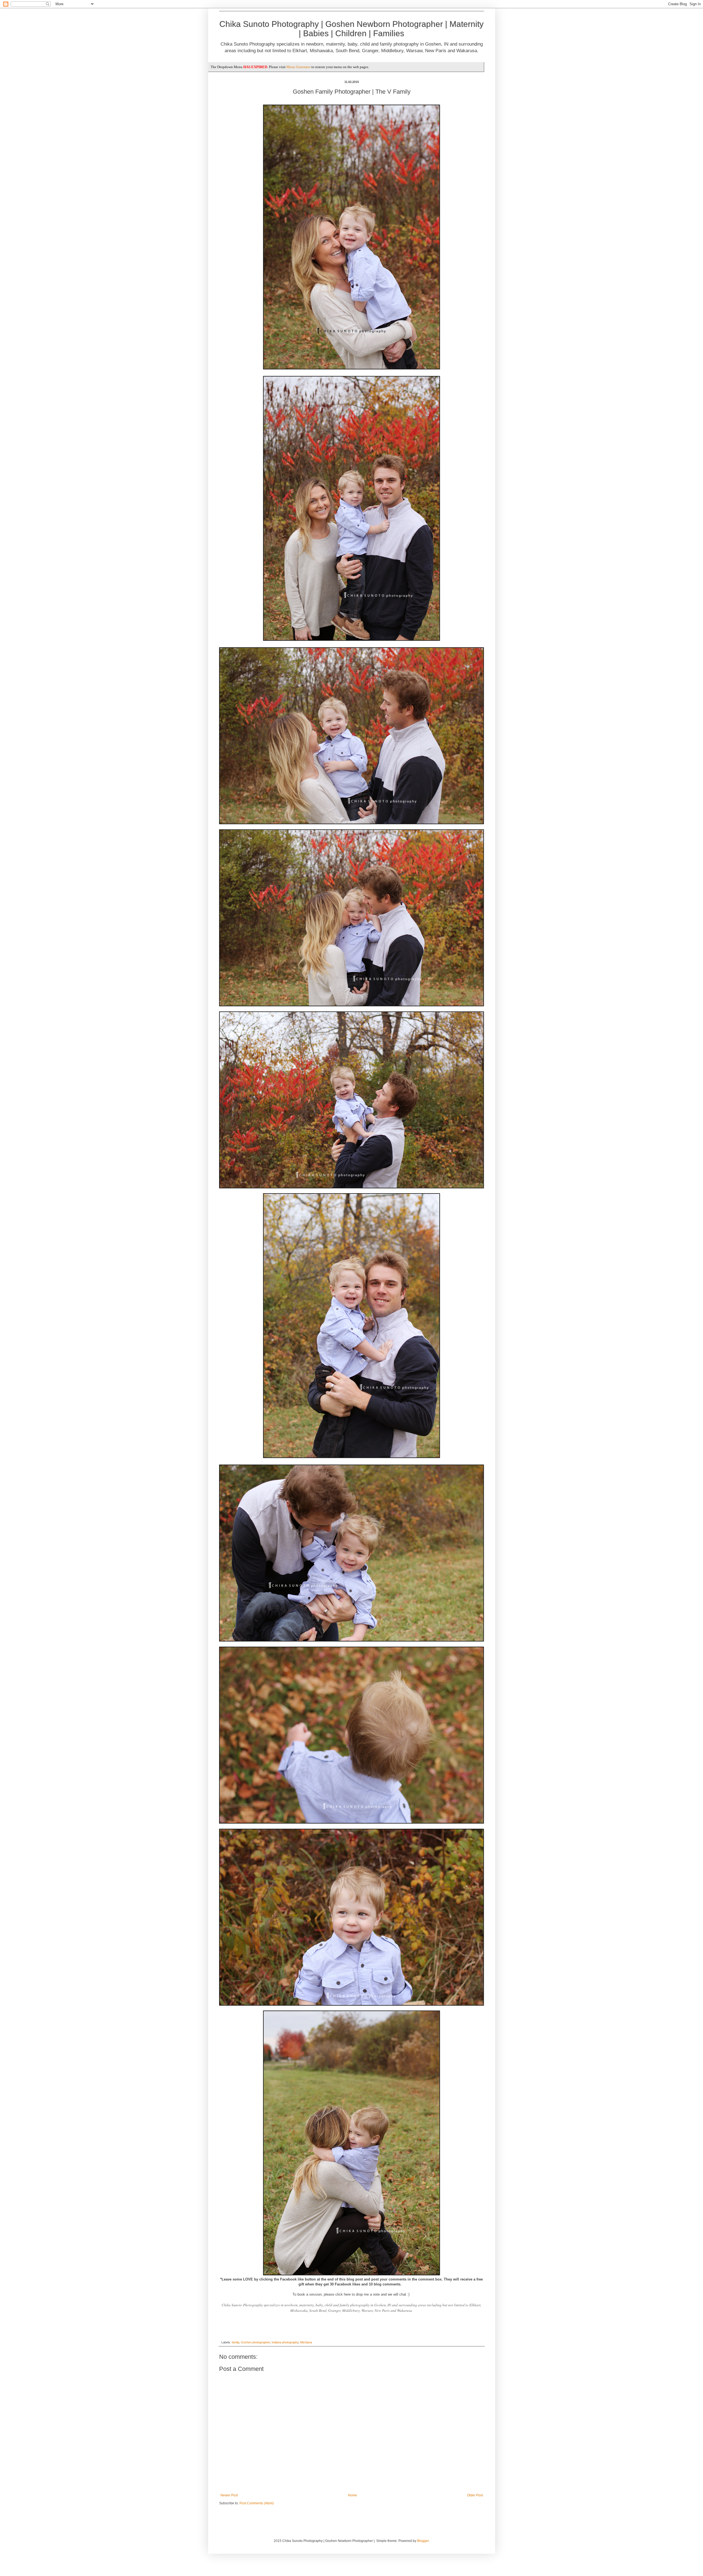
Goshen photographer (255, 2342)
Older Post (475, 2495)
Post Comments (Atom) (257, 2503)
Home (352, 2495)
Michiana (306, 2342)
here (347, 2294)
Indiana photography (285, 2342)
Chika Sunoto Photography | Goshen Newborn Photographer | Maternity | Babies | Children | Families (351, 29)
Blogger (423, 2541)
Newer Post (229, 2495)
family (235, 2342)
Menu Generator (299, 67)
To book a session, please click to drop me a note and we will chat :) (351, 2294)
